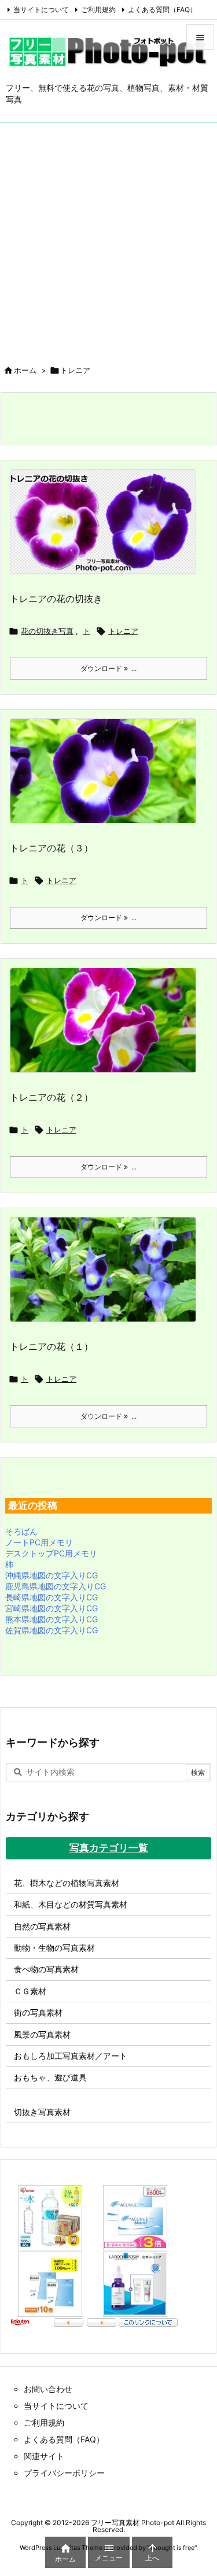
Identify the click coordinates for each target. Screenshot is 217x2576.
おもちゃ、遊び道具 (50, 2077)
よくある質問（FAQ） (162, 10)
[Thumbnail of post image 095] (107, 1277)
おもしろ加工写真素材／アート (71, 2056)
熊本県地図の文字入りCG (52, 1619)
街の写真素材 (38, 2012)
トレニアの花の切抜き (56, 599)
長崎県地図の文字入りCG (52, 1597)
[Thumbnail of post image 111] (107, 778)
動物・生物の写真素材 (54, 1948)
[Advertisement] (108, 237)
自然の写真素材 (42, 1926)
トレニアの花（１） (52, 1346)
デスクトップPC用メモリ (51, 1553)
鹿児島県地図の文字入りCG (56, 1586)
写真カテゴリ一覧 (109, 1848)
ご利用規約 (98, 10)
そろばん (21, 1531)
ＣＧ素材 (30, 1991)
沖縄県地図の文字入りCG (52, 1575)
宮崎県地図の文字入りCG (52, 1608)
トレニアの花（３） (52, 848)
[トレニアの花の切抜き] (107, 529)
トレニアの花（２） (52, 1097)
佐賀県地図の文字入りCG (52, 1630)
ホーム (25, 370)
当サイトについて (41, 10)
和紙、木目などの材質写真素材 (71, 1904)
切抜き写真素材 (42, 2112)
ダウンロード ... (108, 668)
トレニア (123, 631)
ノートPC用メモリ (39, 1542)
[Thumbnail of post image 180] (107, 1027)
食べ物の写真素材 (46, 1969)
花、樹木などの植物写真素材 (67, 1883)
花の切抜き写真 (47, 631)
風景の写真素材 (42, 2034)
